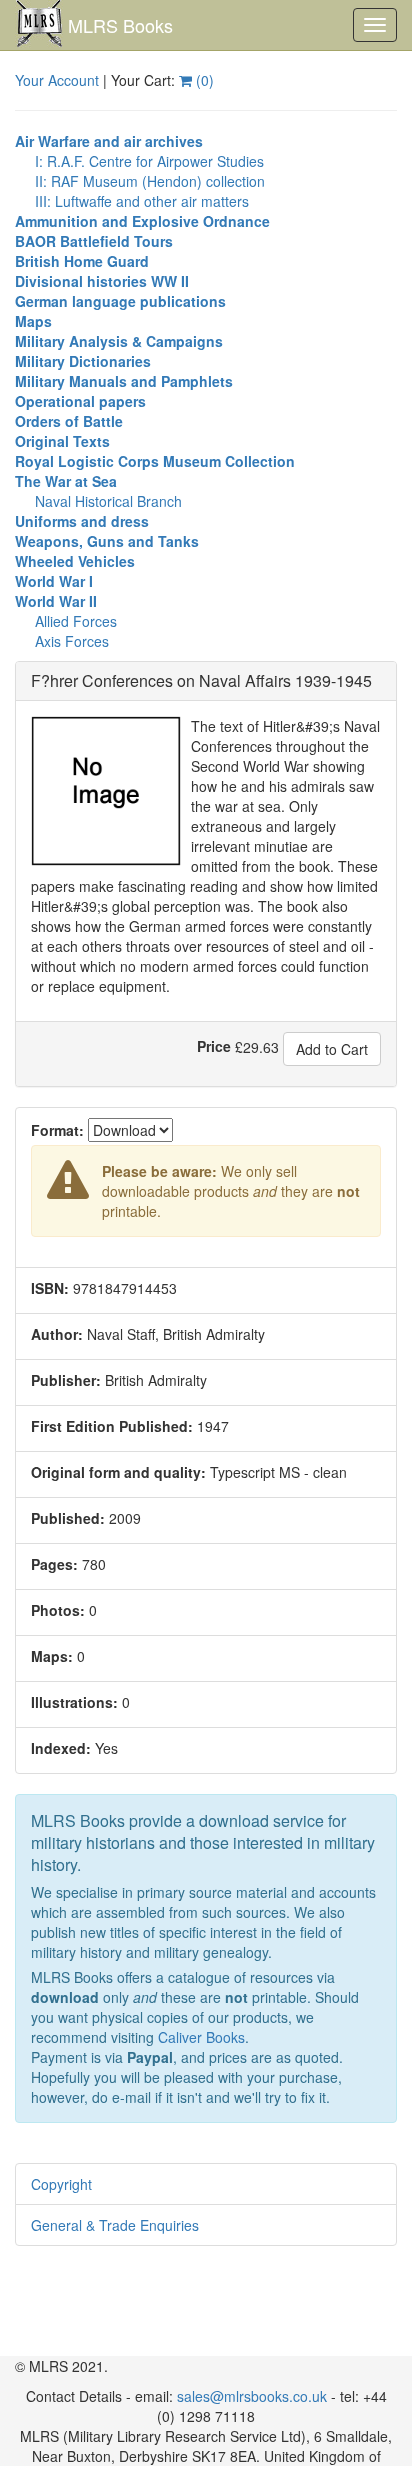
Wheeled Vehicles (75, 561)
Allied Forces (76, 621)
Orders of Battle (69, 421)
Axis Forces (72, 641)
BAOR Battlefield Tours (94, 241)
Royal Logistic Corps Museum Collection (155, 461)
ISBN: (50, 1288)
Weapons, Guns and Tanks (107, 541)
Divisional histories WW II (102, 281)
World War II (56, 601)
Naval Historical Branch (108, 501)
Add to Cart (332, 1049)
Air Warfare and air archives (109, 141)
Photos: (58, 1610)
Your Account (57, 80)
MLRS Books (120, 25)
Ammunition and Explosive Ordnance (142, 221)
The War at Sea (66, 481)
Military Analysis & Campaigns (119, 341)
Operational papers (80, 401)
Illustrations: (74, 1702)
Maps (33, 321)
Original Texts (62, 441)
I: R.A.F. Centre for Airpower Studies (149, 161)
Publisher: (66, 1380)
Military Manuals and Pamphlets (124, 381)
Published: (68, 1518)
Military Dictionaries (83, 361)
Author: (57, 1334)
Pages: (54, 1564)
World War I (54, 581)
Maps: (52, 1656)
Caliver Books (201, 2037)
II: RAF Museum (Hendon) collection (150, 181)
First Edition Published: (112, 1426)
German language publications (120, 301)
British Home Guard (82, 261)
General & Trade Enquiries (115, 2225)
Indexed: (61, 1748)
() (203, 80)
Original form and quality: (118, 1472)
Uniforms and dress (82, 521)
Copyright (61, 2184)
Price (214, 1046)
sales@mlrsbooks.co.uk (252, 2396)
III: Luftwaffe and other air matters (142, 201)
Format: (57, 1130)
